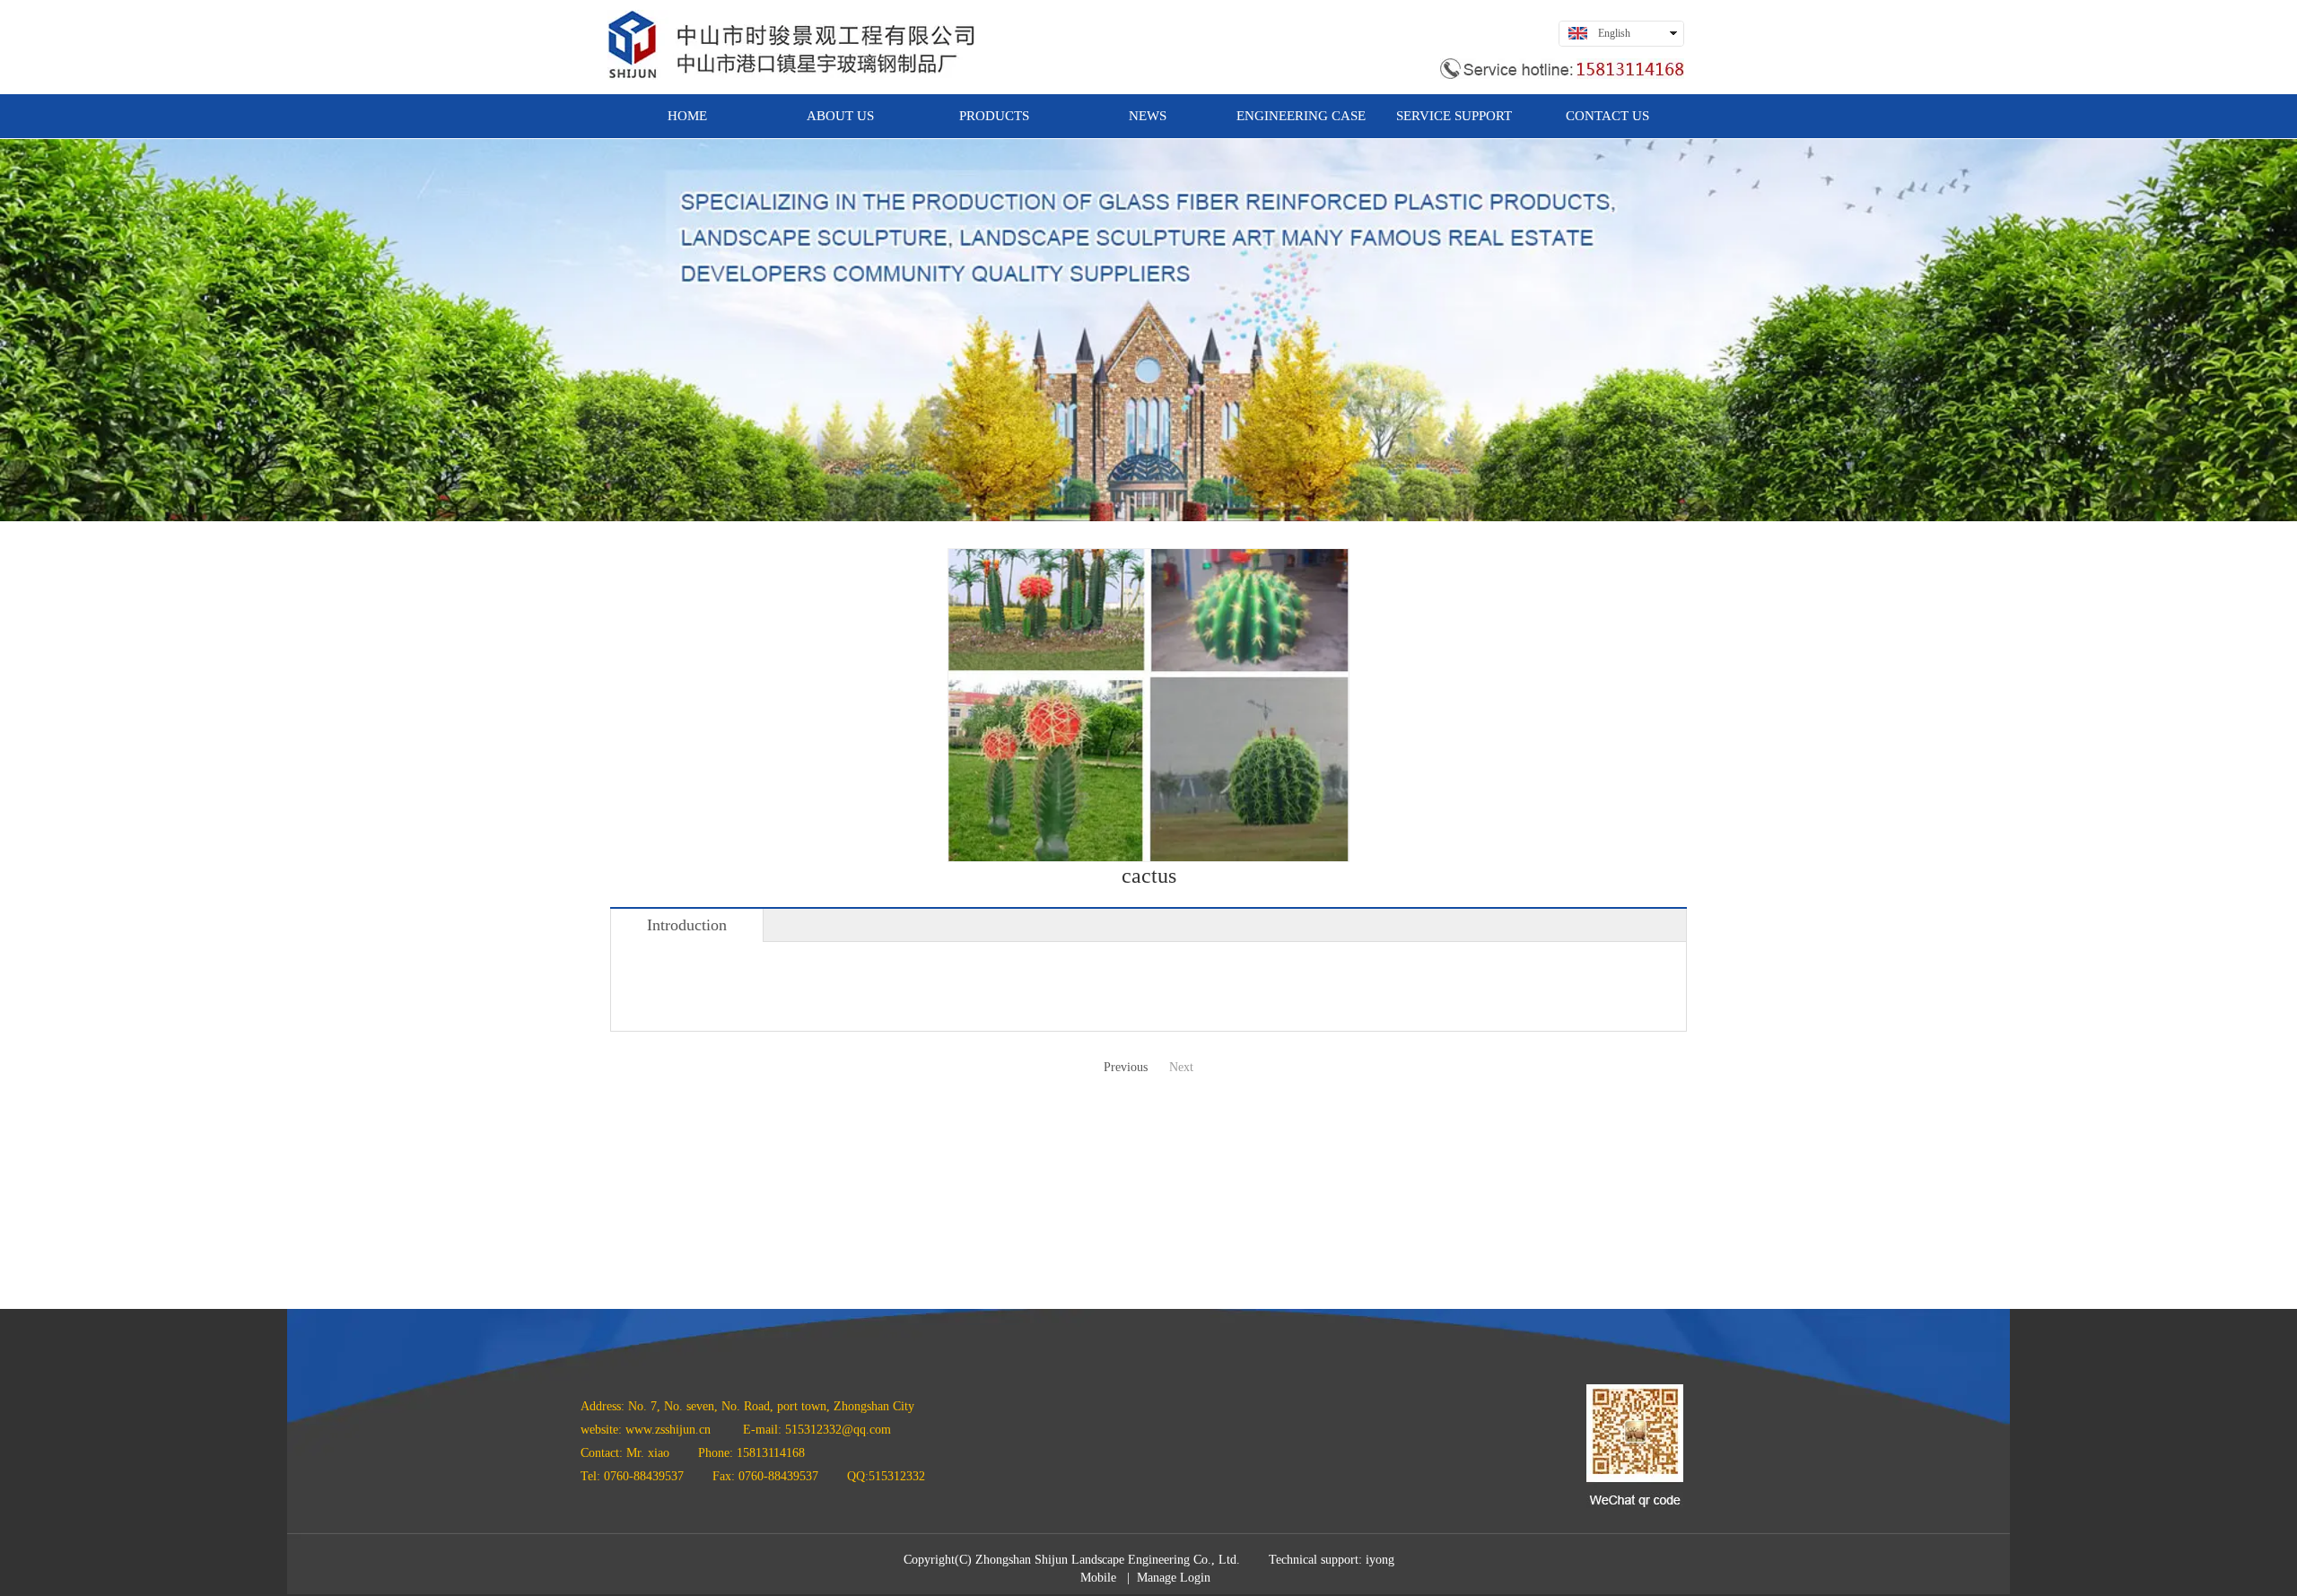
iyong (1380, 1560)
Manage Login (1174, 1578)
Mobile (1098, 1578)
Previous (1126, 1067)
